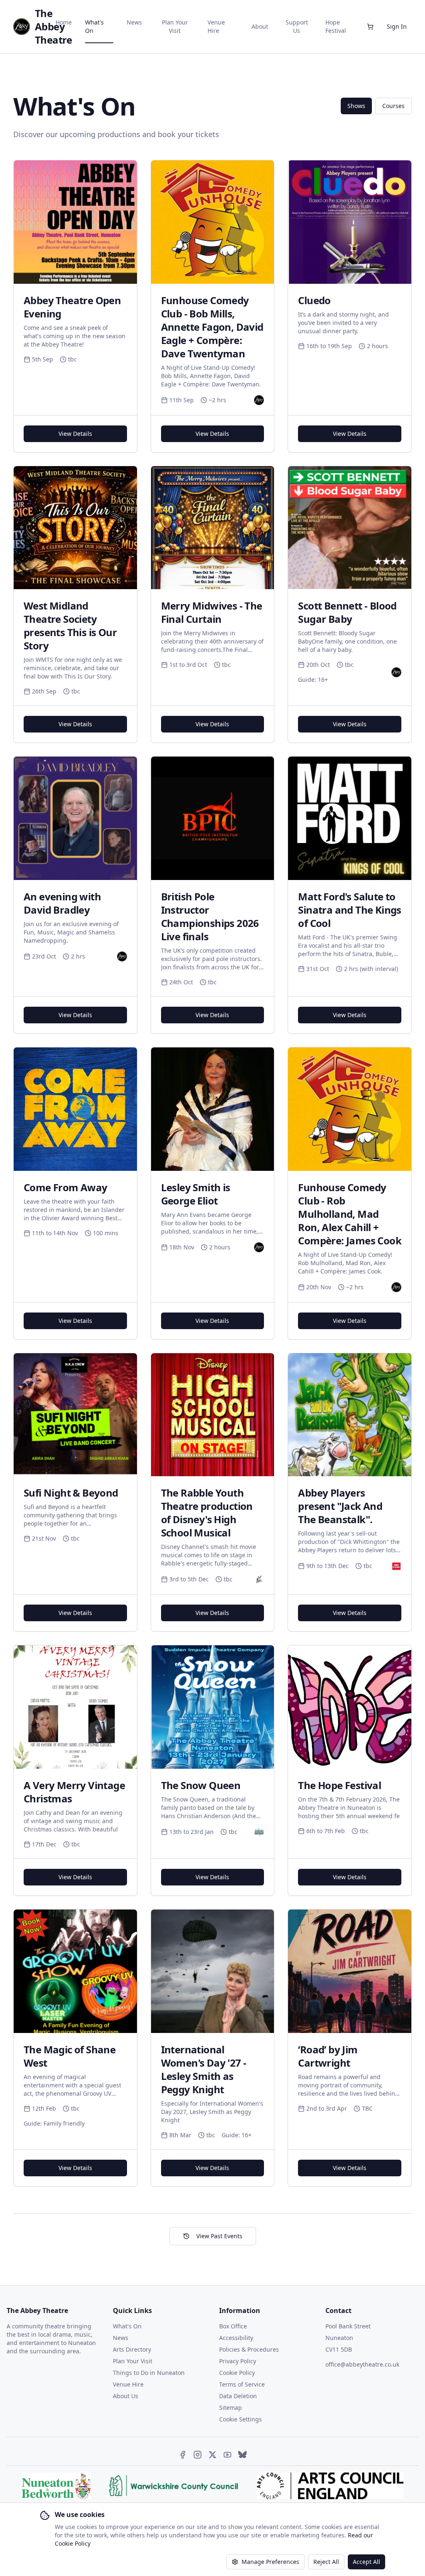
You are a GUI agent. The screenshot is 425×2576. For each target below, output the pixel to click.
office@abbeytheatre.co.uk (362, 2364)
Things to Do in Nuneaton (149, 2373)
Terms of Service (242, 2384)
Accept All (366, 2562)
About (260, 26)
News (134, 22)
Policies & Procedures (249, 2349)
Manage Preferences (270, 2562)
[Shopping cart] (370, 27)
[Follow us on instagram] (198, 2455)
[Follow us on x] (212, 2455)
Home (64, 22)
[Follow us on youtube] (227, 2455)
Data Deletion (238, 2396)
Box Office (233, 2326)
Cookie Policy (237, 2373)
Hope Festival (336, 26)
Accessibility (236, 2338)
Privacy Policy (238, 2361)
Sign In (397, 26)
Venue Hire (216, 26)
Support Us (297, 26)
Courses (393, 106)
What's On (94, 26)
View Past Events (219, 2236)
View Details (75, 434)
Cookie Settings (241, 2419)
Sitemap (231, 2408)
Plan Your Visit (175, 26)
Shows (356, 106)
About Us (126, 2396)
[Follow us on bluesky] (242, 2455)
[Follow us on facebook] (183, 2455)
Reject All (326, 2562)
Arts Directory (132, 2349)
